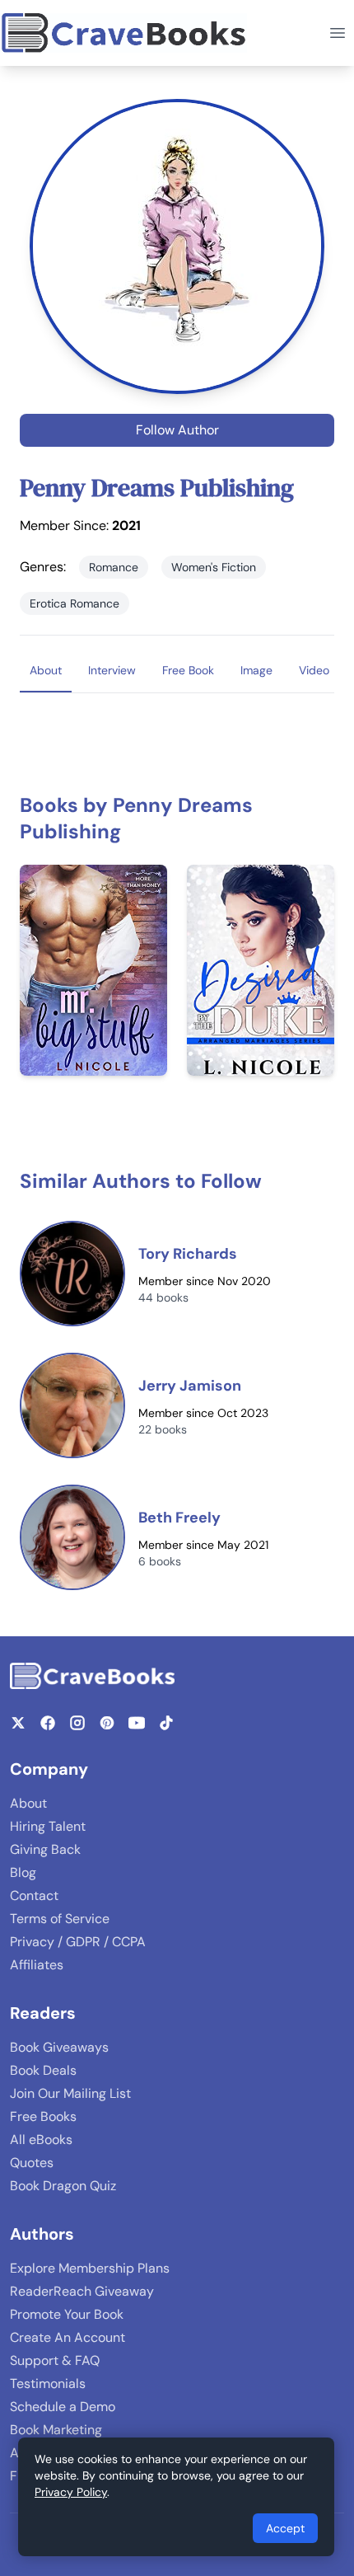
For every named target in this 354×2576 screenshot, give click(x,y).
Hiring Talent (48, 1826)
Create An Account (68, 2337)
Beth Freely (179, 1518)
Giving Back (45, 1849)
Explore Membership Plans (90, 2268)
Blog (23, 1872)
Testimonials (48, 2384)
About (28, 1803)
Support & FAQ (55, 2360)
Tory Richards (188, 1254)
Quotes (32, 2163)
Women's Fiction (214, 567)
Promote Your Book (67, 2314)
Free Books (43, 2116)
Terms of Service (60, 1919)
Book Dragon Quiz (63, 2186)
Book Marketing (56, 2430)
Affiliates (37, 1965)
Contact (34, 1896)
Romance (114, 567)
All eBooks (41, 2140)
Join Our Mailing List (70, 2093)
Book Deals (43, 2070)
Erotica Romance (75, 603)
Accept (285, 2528)
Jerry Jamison (190, 1386)
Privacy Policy (71, 2492)
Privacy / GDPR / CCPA (78, 1942)
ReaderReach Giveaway (82, 2291)
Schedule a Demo (63, 2407)
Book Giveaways (59, 2047)
